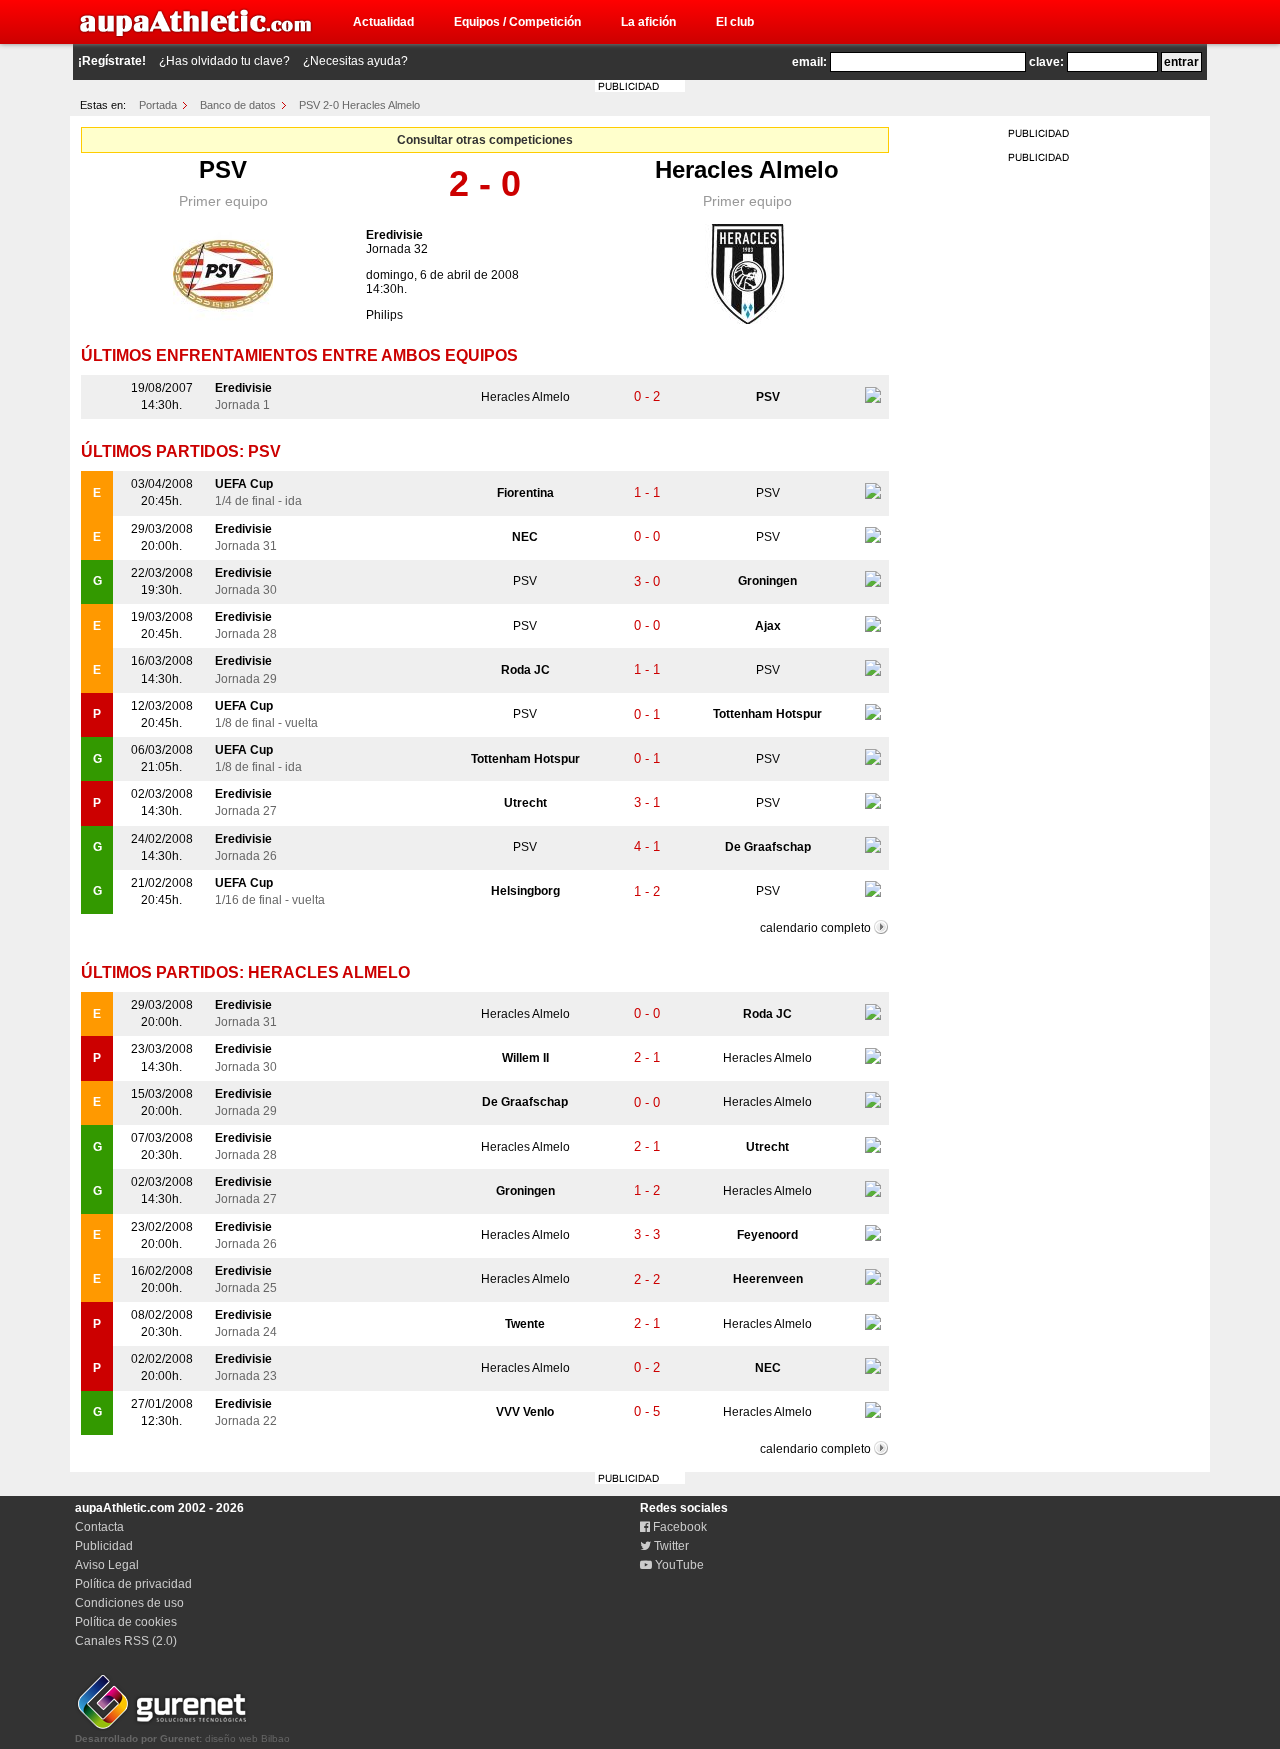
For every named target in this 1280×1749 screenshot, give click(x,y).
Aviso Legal (107, 1565)
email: (809, 62)
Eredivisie (394, 235)
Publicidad (104, 1546)
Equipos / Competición (517, 22)
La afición (648, 22)
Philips (384, 315)
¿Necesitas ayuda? (355, 61)
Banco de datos (238, 105)
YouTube (678, 1565)
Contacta (99, 1527)
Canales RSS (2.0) (126, 1641)
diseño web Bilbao (182, 1738)
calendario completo (815, 928)
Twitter (670, 1546)
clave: (1046, 62)
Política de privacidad (133, 1584)
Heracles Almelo (747, 169)
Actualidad (383, 22)
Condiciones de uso (129, 1603)
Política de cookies (126, 1622)
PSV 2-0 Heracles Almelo (359, 105)
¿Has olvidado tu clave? (224, 61)
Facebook (678, 1527)
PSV (223, 169)
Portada (158, 105)
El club (735, 22)
